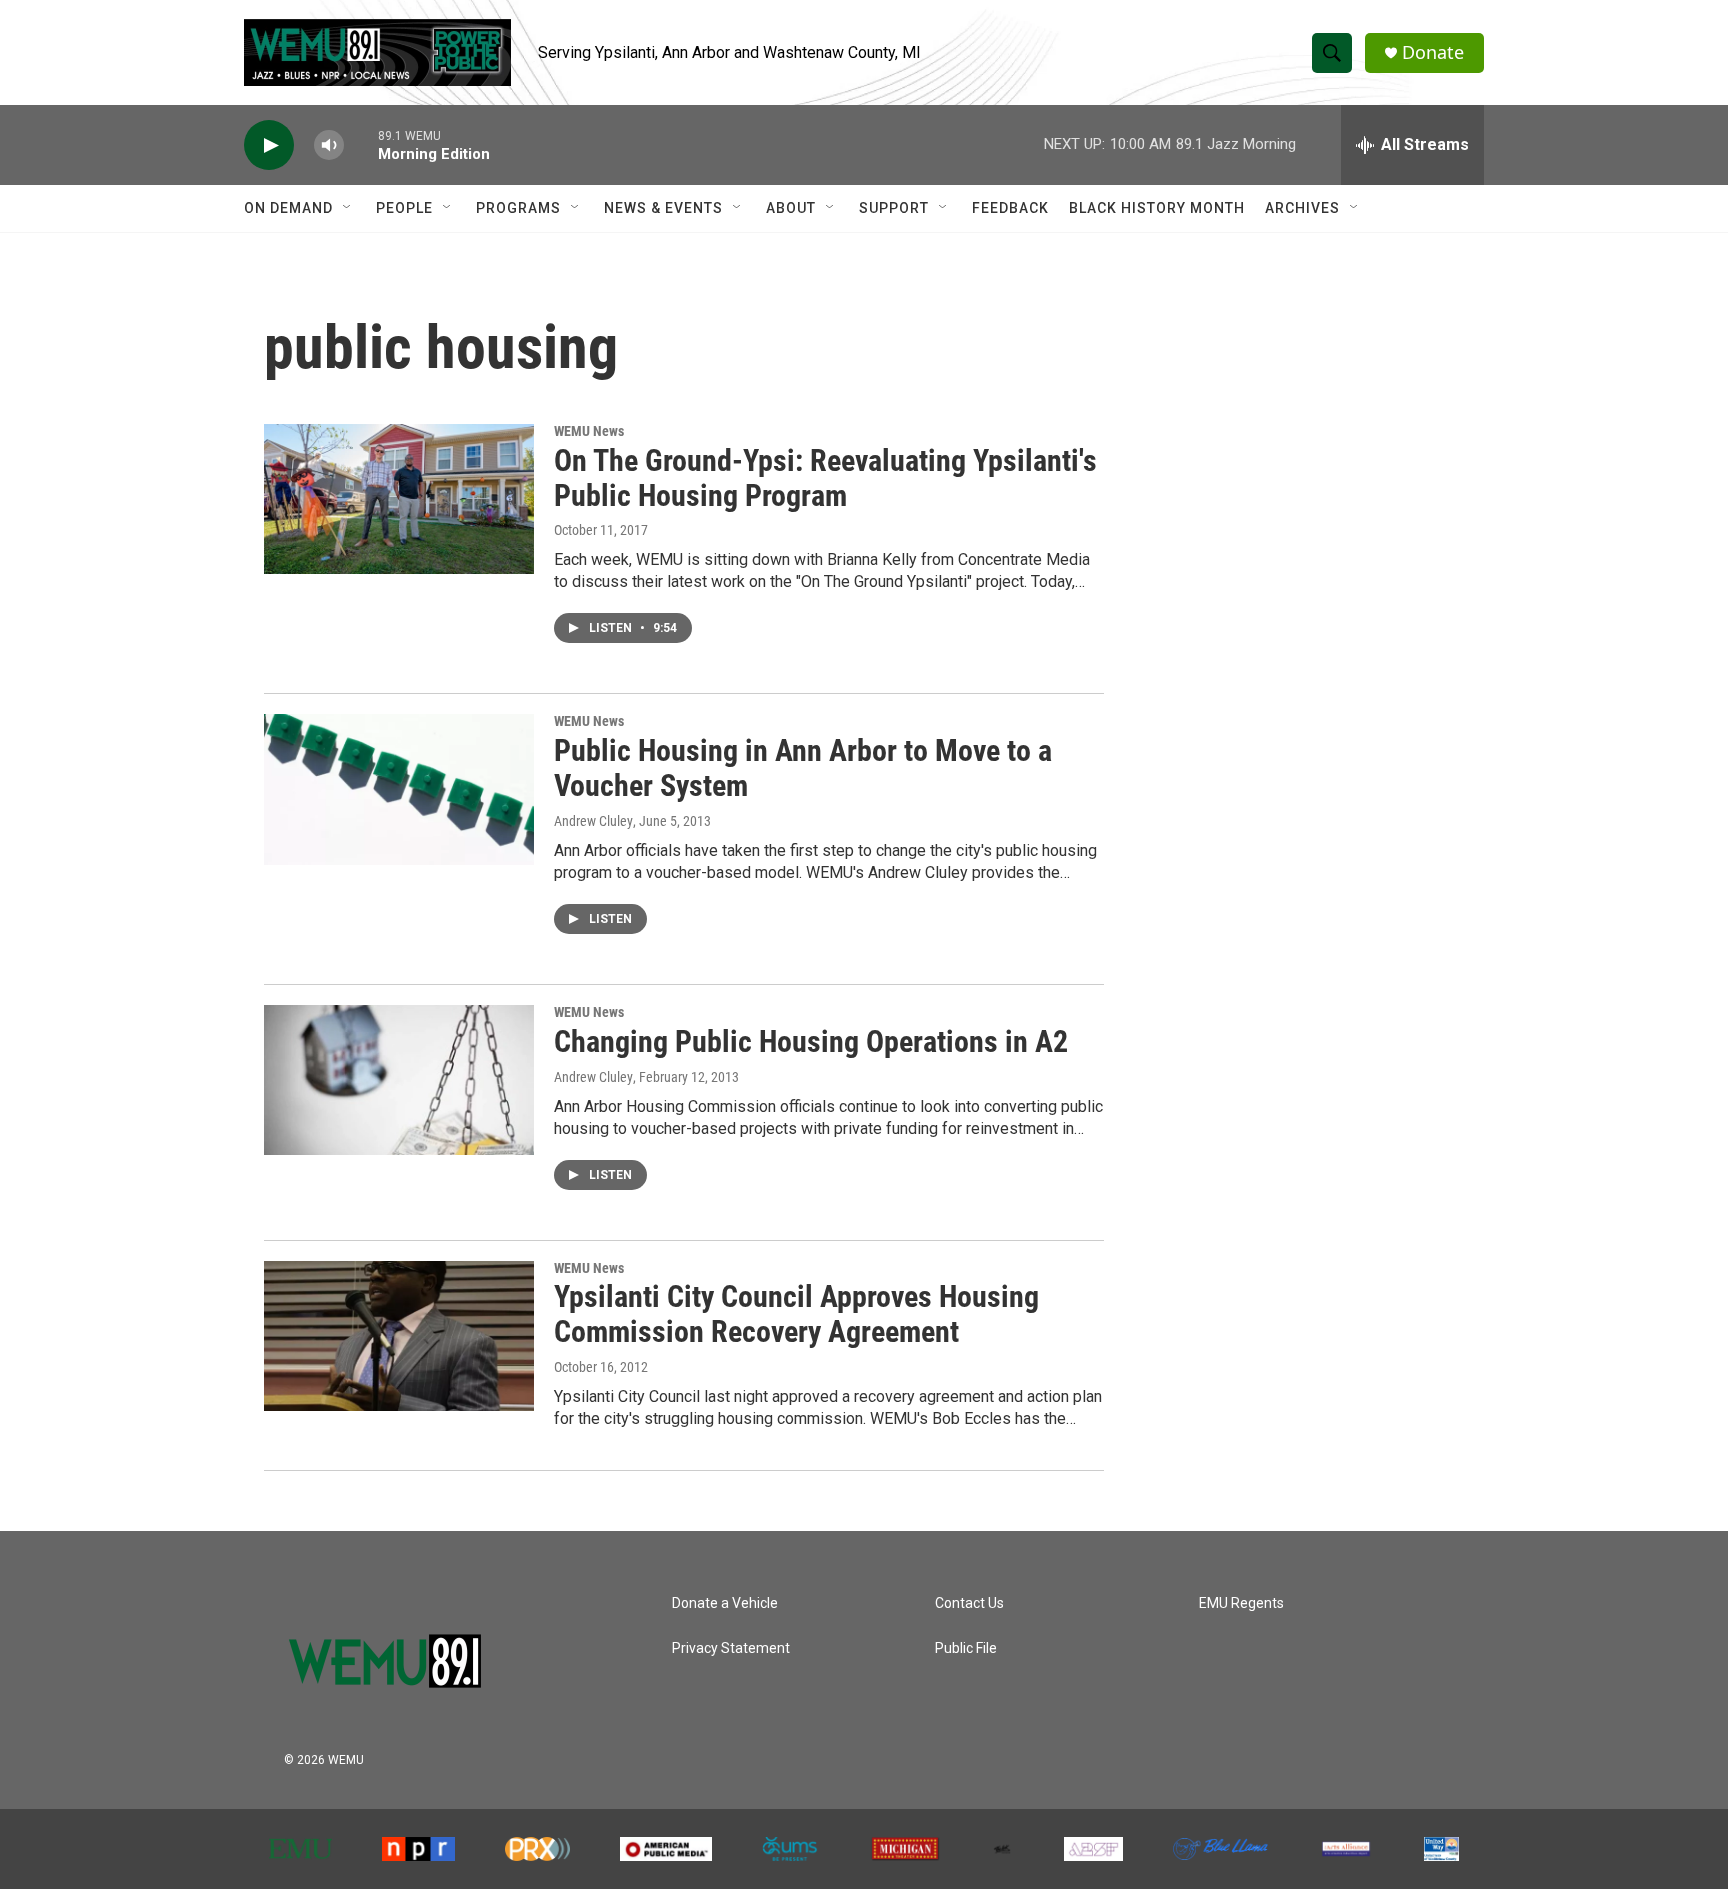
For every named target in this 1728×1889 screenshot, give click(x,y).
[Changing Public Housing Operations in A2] (399, 1080)
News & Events (663, 208)
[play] (269, 145)
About (791, 208)
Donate (1433, 52)
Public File (966, 1648)
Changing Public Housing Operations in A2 (811, 1041)
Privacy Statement (731, 1648)
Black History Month (1157, 208)
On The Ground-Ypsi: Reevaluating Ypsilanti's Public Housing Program (825, 478)
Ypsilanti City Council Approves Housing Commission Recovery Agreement (796, 1314)
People (404, 208)
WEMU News (589, 431)
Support (894, 208)
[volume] (329, 145)
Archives (1302, 208)
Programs (518, 208)
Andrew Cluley (593, 1077)
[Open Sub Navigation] (348, 208)
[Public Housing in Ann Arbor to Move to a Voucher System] (399, 789)
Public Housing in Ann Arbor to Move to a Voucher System (803, 768)
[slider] (361, 144)
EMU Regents (1241, 1603)
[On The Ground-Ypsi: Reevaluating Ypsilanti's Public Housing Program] (399, 499)
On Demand (288, 208)
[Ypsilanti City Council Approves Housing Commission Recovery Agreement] (399, 1336)
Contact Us (969, 1603)
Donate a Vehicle (725, 1603)
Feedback (1010, 208)
